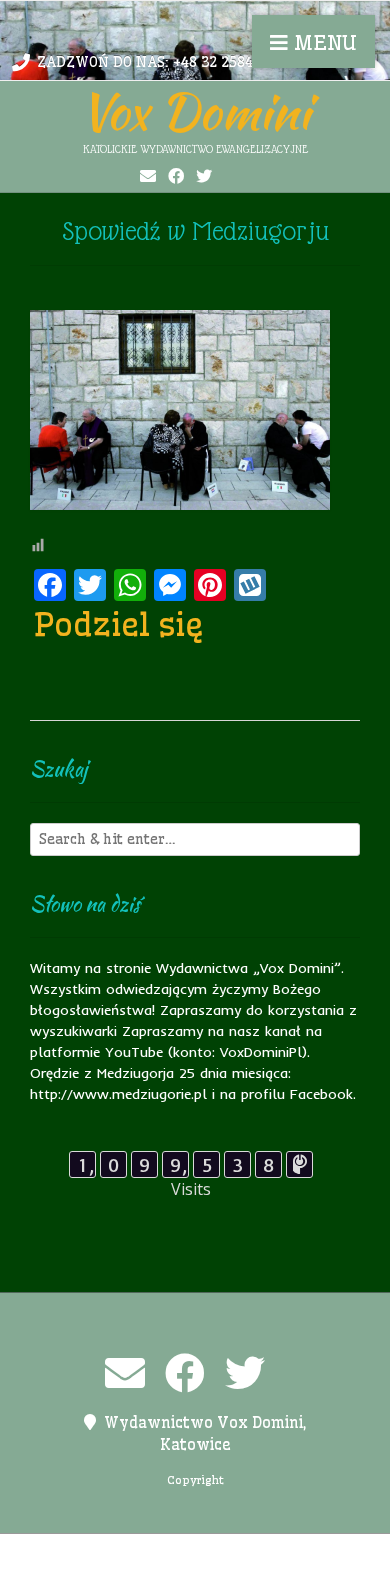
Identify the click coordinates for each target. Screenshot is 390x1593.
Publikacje (109, 1574)
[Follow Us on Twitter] (204, 176)
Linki (193, 1553)
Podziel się (119, 624)
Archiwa (80, 1553)
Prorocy (306, 1553)
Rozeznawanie (210, 1574)
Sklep (293, 1574)
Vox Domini (195, 111)
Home (142, 1553)
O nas (244, 1553)
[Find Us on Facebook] (176, 176)
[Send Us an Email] (148, 176)
